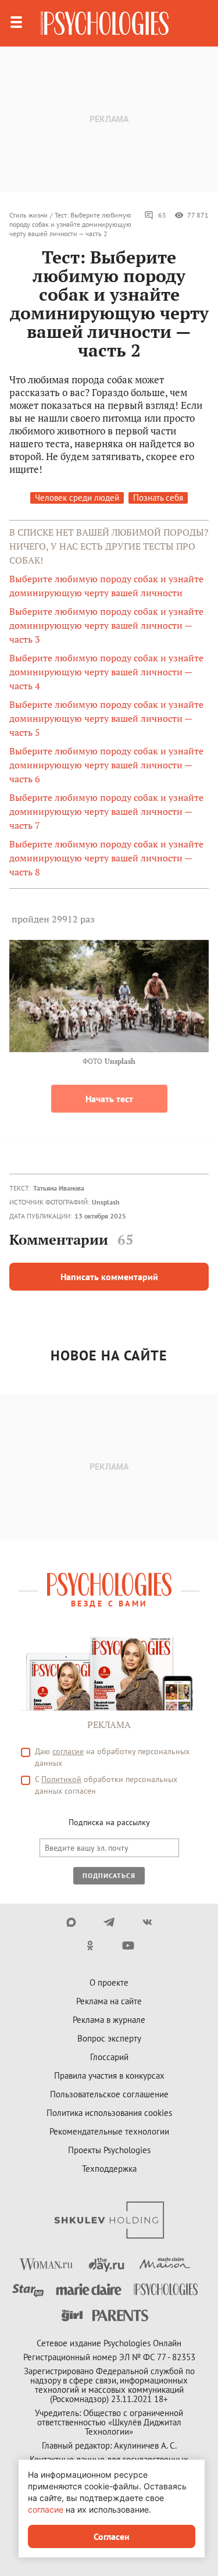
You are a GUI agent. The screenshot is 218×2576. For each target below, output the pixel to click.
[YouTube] (128, 1946)
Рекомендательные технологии (109, 2131)
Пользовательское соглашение (109, 2094)
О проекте (109, 1982)
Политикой (61, 1779)
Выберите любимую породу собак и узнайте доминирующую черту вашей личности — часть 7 (106, 811)
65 (162, 215)
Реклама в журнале (109, 2020)
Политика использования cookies (109, 2113)
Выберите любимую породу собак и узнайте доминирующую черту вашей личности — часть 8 (106, 858)
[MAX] (71, 1922)
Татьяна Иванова (59, 1188)
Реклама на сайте (109, 2001)
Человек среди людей (77, 498)
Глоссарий (109, 2057)
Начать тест (109, 1099)
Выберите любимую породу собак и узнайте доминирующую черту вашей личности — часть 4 (106, 672)
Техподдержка (109, 2169)
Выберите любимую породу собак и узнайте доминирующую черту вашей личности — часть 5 (106, 718)
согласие (68, 1751)
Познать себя (158, 498)
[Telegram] (109, 1922)
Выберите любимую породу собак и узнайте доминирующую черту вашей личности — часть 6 (106, 765)
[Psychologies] (105, 23)
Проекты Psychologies (109, 2150)
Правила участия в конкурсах (109, 2076)
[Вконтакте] (147, 1922)
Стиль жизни (28, 215)
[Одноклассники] (90, 1946)
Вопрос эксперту (109, 2038)
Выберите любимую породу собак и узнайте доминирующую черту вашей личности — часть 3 (106, 625)
